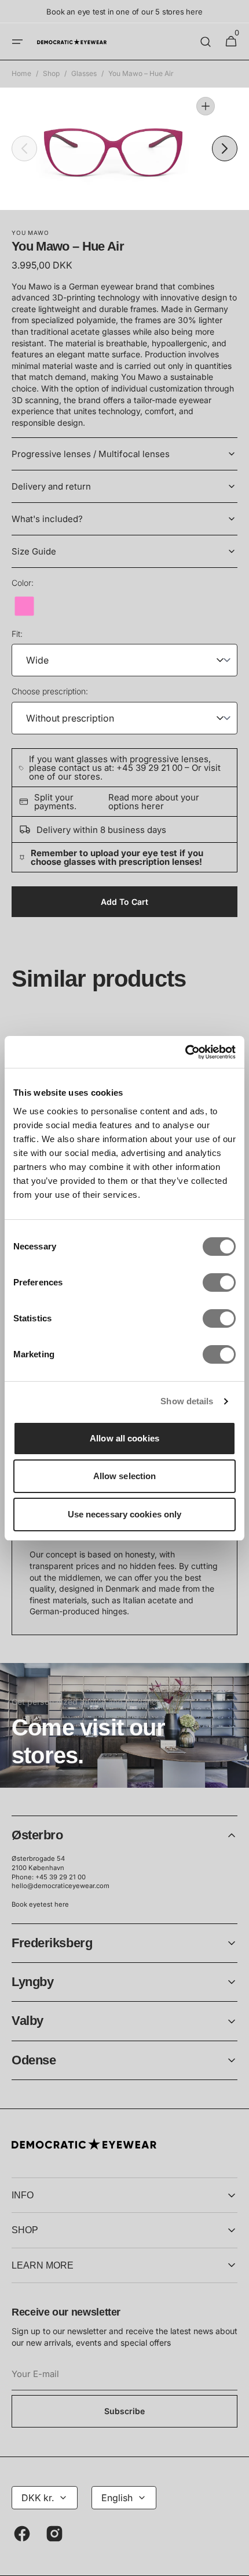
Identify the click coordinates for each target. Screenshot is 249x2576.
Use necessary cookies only (125, 1514)
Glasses (84, 73)
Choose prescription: (50, 691)
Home (21, 73)
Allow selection (125, 1476)
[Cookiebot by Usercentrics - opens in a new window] (185, 1052)
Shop (51, 73)
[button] (17, 42)
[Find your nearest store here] (124, 1725)
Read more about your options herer (154, 802)
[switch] (219, 1282)
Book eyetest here (40, 1904)
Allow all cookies (124, 1438)
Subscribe (124, 2411)
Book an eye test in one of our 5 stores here (124, 12)
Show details (187, 1401)
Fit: (17, 634)
